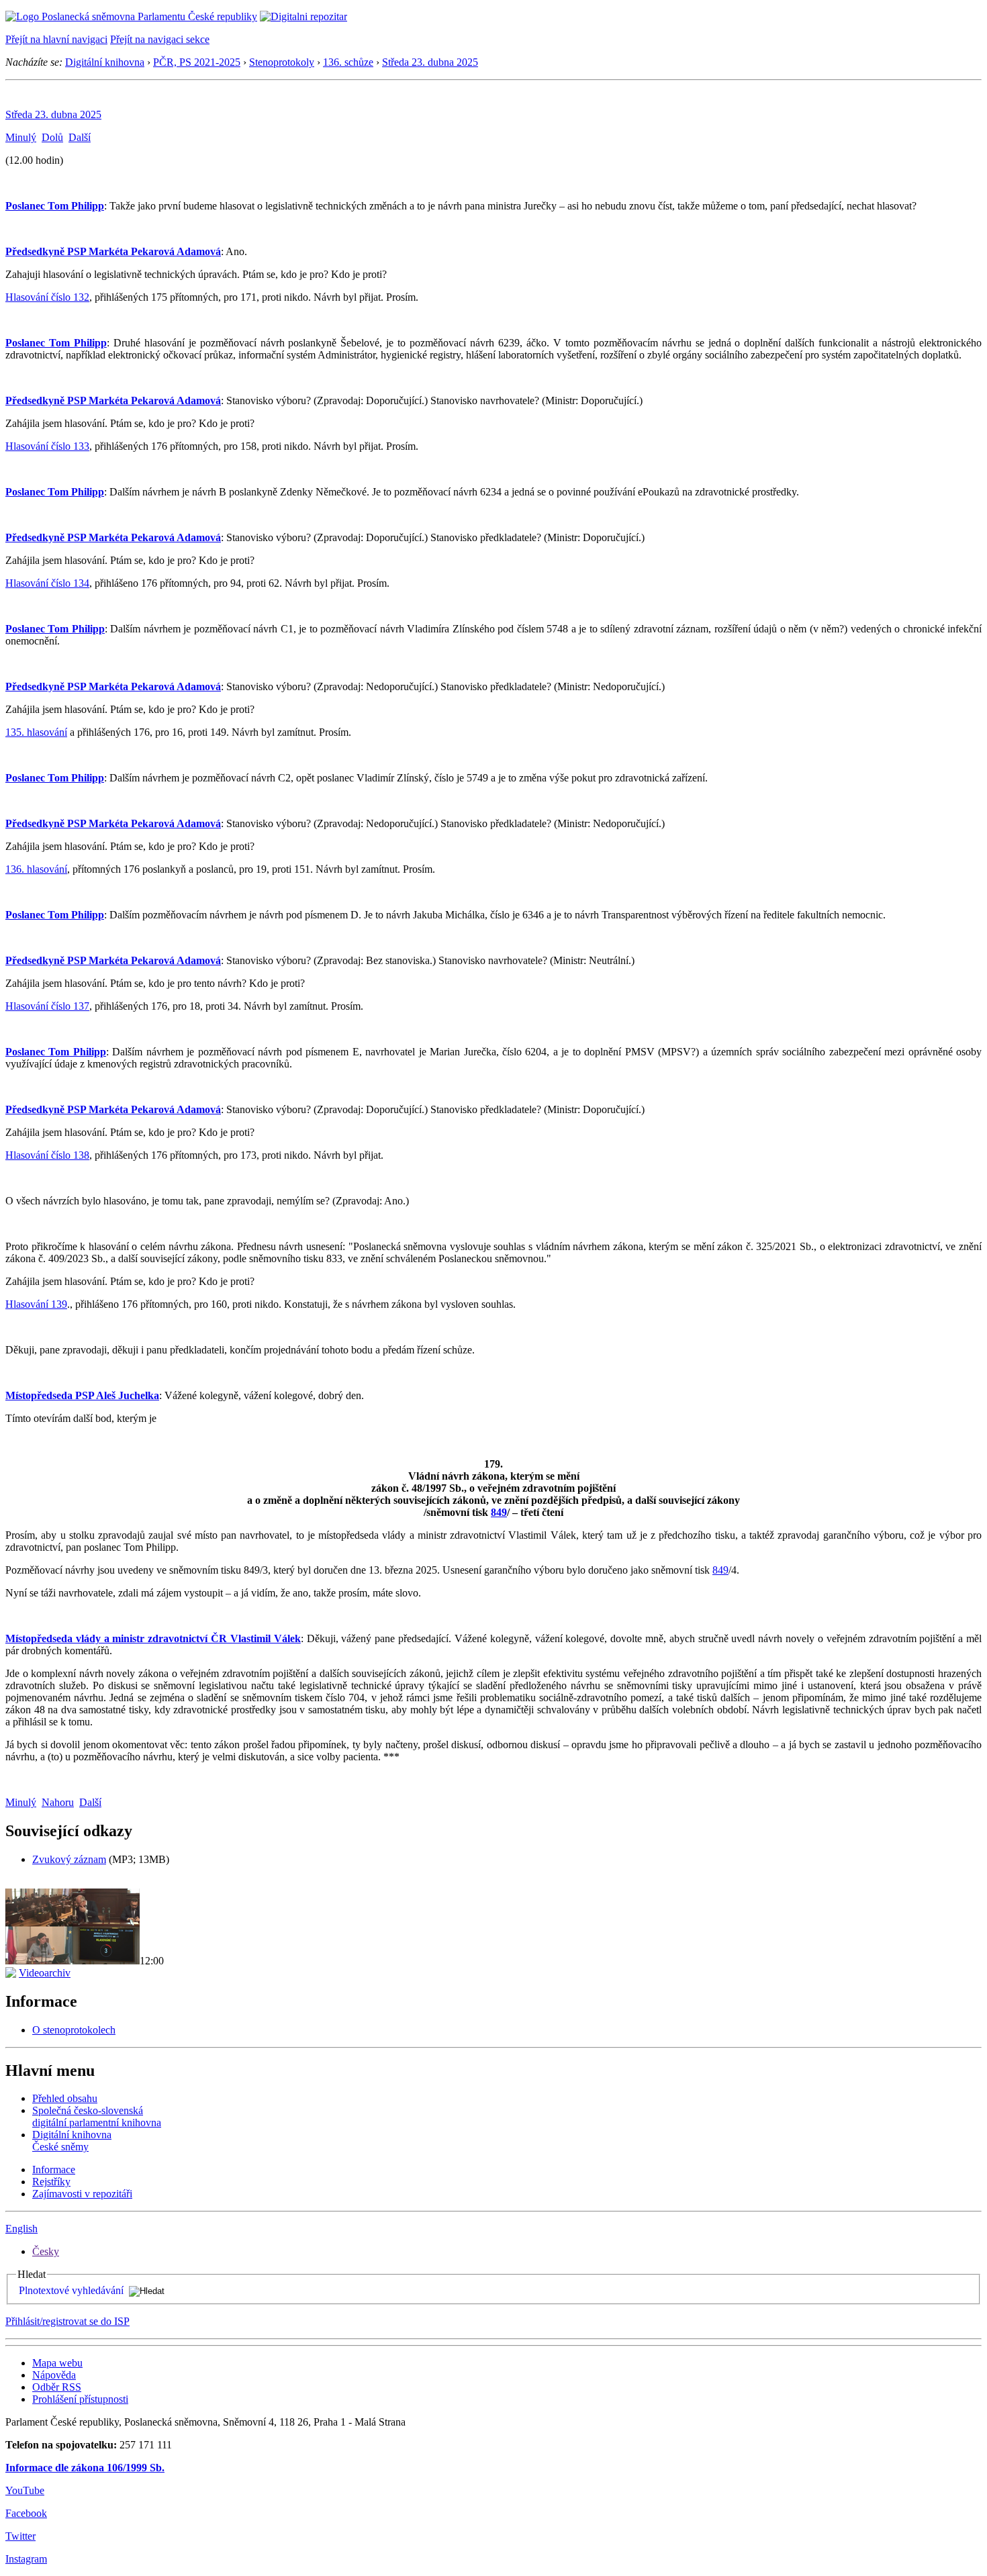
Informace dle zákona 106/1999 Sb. (85, 2468)
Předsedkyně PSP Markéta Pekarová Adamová (113, 251)
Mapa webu (57, 2363)
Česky (46, 2251)
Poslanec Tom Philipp (55, 206)
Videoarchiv (45, 1973)
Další (80, 137)
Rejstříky (51, 2182)
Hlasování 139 (36, 1304)
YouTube (25, 2490)
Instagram (26, 2559)
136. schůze (348, 62)
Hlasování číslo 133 (47, 446)
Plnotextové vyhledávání (71, 2290)
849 (499, 1512)
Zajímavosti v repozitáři (82, 2194)
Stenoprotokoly (282, 62)
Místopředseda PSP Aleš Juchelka (82, 1395)
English (21, 2229)
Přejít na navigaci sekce (160, 39)
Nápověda (54, 2375)
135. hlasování (36, 732)
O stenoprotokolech (74, 2030)
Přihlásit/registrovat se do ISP (67, 2321)
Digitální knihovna (105, 62)
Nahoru (58, 1802)
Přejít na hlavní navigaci (56, 39)
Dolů (52, 137)
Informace (54, 2169)
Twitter (20, 2536)
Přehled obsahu (65, 2098)
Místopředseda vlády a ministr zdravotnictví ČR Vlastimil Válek (153, 1638)
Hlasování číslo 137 (47, 1006)
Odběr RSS (57, 2387)
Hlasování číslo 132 (47, 297)
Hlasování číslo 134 (47, 583)
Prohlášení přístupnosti (80, 2399)
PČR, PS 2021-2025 (197, 62)
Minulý (21, 137)
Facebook (26, 2513)
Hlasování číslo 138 (47, 1155)
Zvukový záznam (69, 1859)
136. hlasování (36, 869)
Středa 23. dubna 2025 (430, 62)
